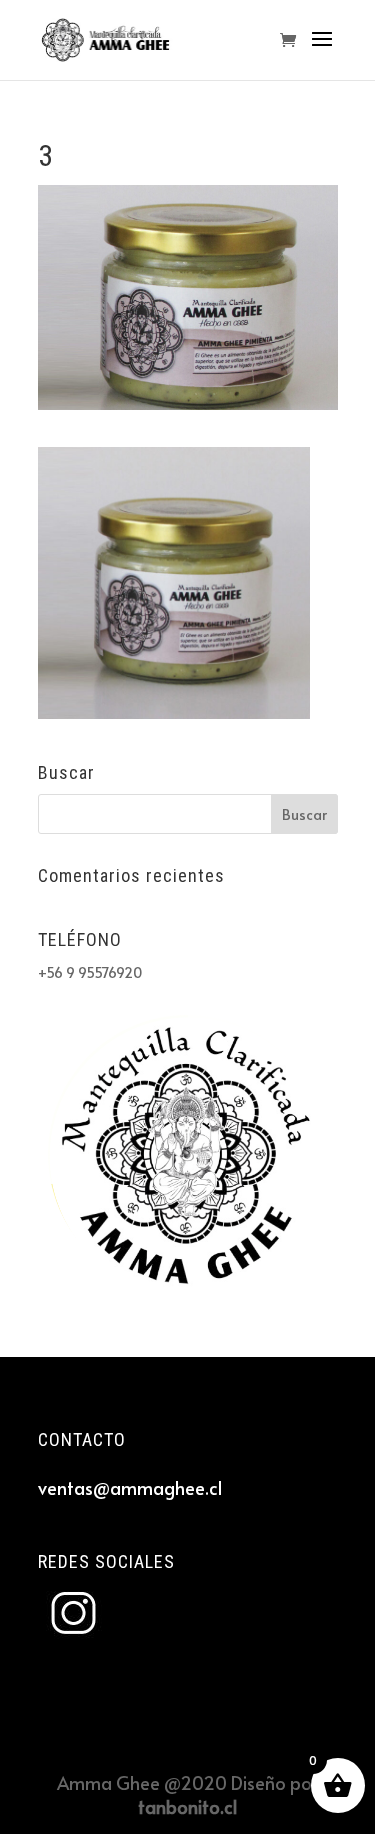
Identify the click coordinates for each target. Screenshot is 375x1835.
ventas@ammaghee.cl (130, 1487)
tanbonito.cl (187, 1806)
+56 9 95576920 (90, 972)
